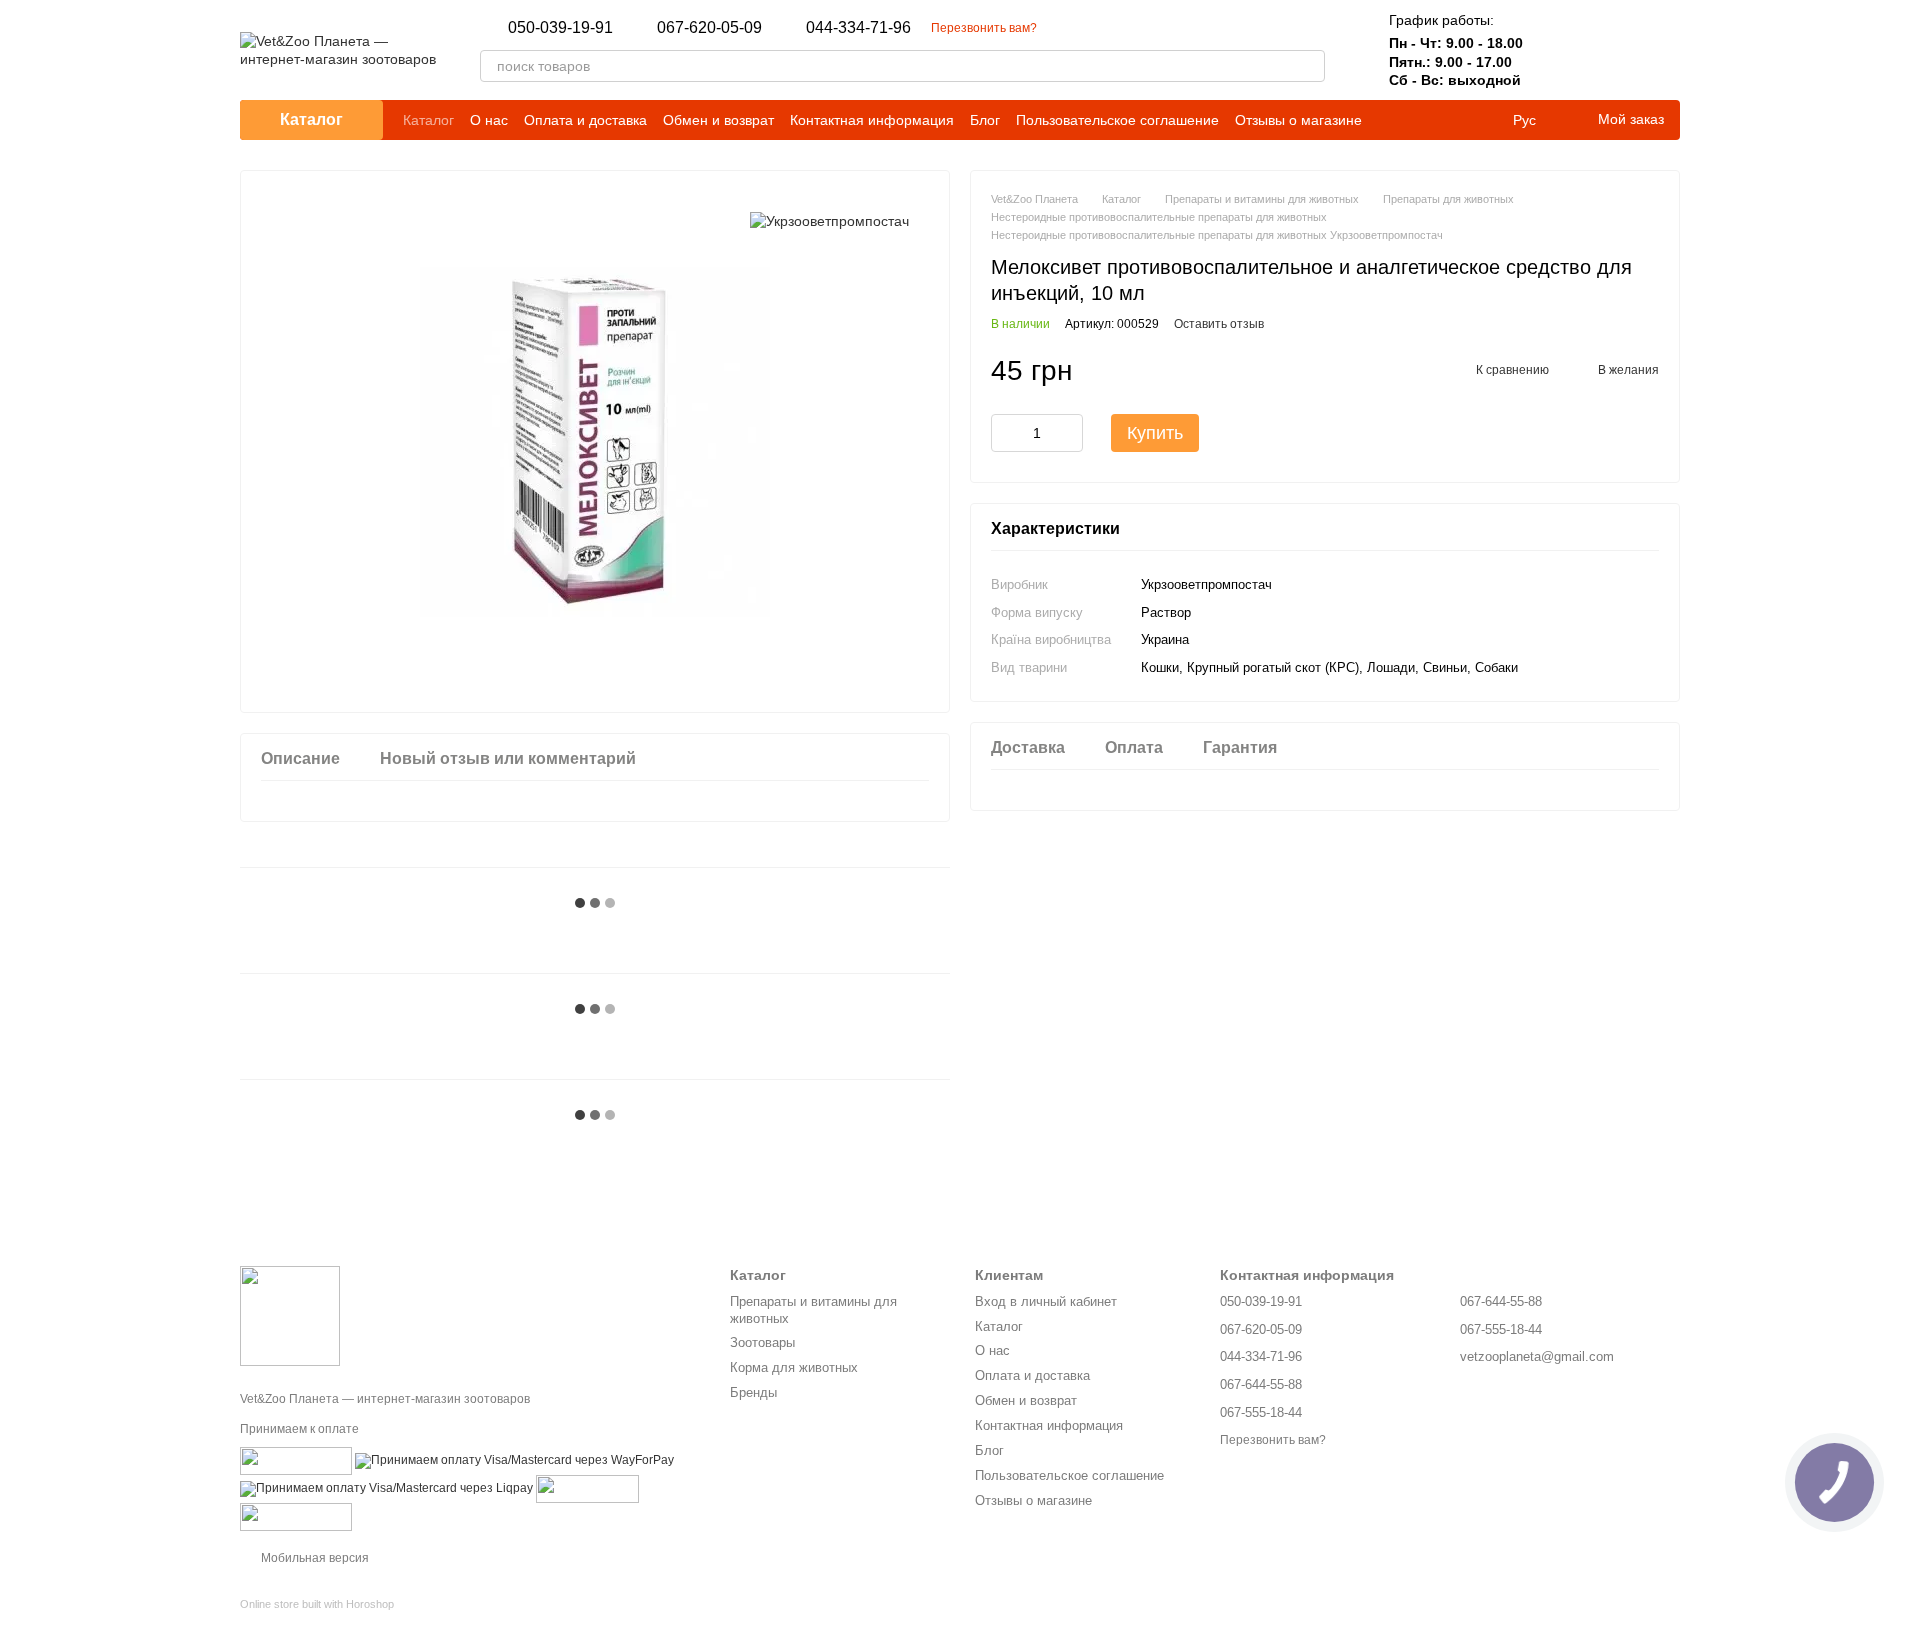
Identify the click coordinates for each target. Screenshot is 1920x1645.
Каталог (428, 120)
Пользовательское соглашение (1117, 120)
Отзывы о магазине (1298, 120)
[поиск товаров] (1309, 66)
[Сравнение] (1560, 50)
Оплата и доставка (585, 120)
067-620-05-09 (709, 28)
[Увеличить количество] (1068, 433)
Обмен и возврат (718, 120)
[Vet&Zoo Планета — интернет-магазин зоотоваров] (290, 1315)
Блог (985, 120)
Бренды (753, 1392)
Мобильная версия (313, 1558)
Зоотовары (762, 1342)
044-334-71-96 (858, 28)
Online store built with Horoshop (317, 1604)
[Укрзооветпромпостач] (829, 220)
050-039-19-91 (560, 28)
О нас (489, 120)
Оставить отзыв (1219, 324)
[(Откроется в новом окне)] (296, 1460)
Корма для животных (794, 1367)
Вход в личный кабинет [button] (1046, 1301)
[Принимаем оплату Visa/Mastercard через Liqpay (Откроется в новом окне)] (386, 1488)
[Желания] (1612, 50)
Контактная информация (872, 120)
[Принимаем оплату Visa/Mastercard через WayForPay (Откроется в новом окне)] (514, 1460)
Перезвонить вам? (984, 28)
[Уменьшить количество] (1006, 433)
